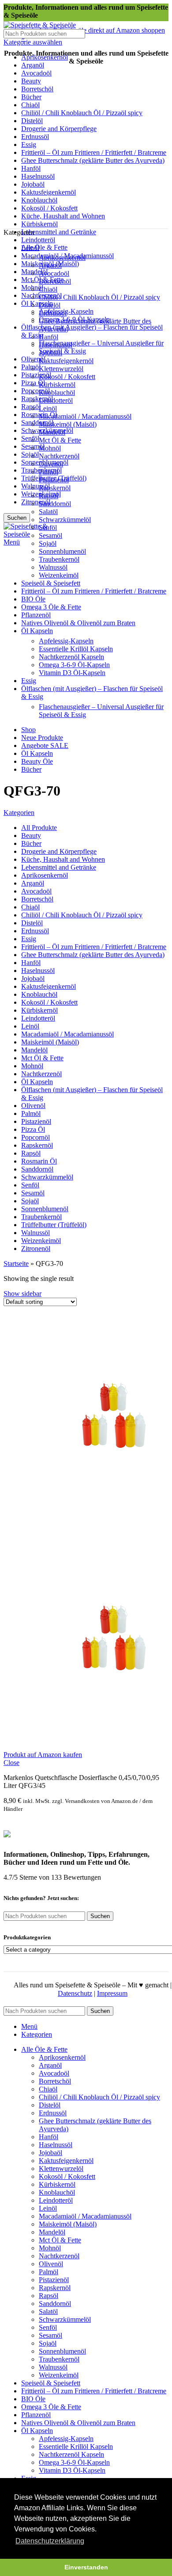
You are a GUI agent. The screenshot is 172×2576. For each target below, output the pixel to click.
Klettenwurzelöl (61, 369)
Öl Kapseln (37, 303)
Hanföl (49, 337)
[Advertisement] (86, 138)
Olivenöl (51, 464)
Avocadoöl (54, 273)
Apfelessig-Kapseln (66, 641)
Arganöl (50, 265)
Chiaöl (48, 289)
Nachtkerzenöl (59, 456)
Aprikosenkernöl (62, 257)
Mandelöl (34, 272)
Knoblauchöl (57, 392)
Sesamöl (50, 535)
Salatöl (48, 512)
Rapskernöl (37, 399)
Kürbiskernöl (57, 385)
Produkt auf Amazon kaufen (43, 1755)
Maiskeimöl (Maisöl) (68, 424)
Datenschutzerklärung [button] (50, 2541)
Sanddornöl (37, 422)
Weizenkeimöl (59, 575)
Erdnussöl (53, 313)
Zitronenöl (36, 502)
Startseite (16, 1264)
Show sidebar (22, 1294)
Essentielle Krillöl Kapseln (76, 649)
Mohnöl (50, 448)
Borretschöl (55, 281)
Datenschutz (75, 1993)
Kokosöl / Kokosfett (67, 377)
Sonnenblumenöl (62, 551)
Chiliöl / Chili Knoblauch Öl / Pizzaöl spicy (99, 297)
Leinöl (48, 408)
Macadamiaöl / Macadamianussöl (85, 416)
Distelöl (50, 305)
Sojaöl (30, 454)
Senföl (30, 438)
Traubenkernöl (59, 559)
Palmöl (31, 367)
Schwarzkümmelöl (65, 520)
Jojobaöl (50, 353)
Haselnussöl (56, 345)
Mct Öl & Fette (60, 440)
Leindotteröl (38, 240)
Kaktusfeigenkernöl (66, 361)
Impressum (112, 1993)
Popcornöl (36, 391)
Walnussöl (36, 486)
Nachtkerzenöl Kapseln (71, 657)
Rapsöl (31, 407)
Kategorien (19, 813)
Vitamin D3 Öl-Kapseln (72, 673)
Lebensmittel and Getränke (59, 232)
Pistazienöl (36, 375)
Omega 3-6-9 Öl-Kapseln (74, 665)
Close (11, 1763)
